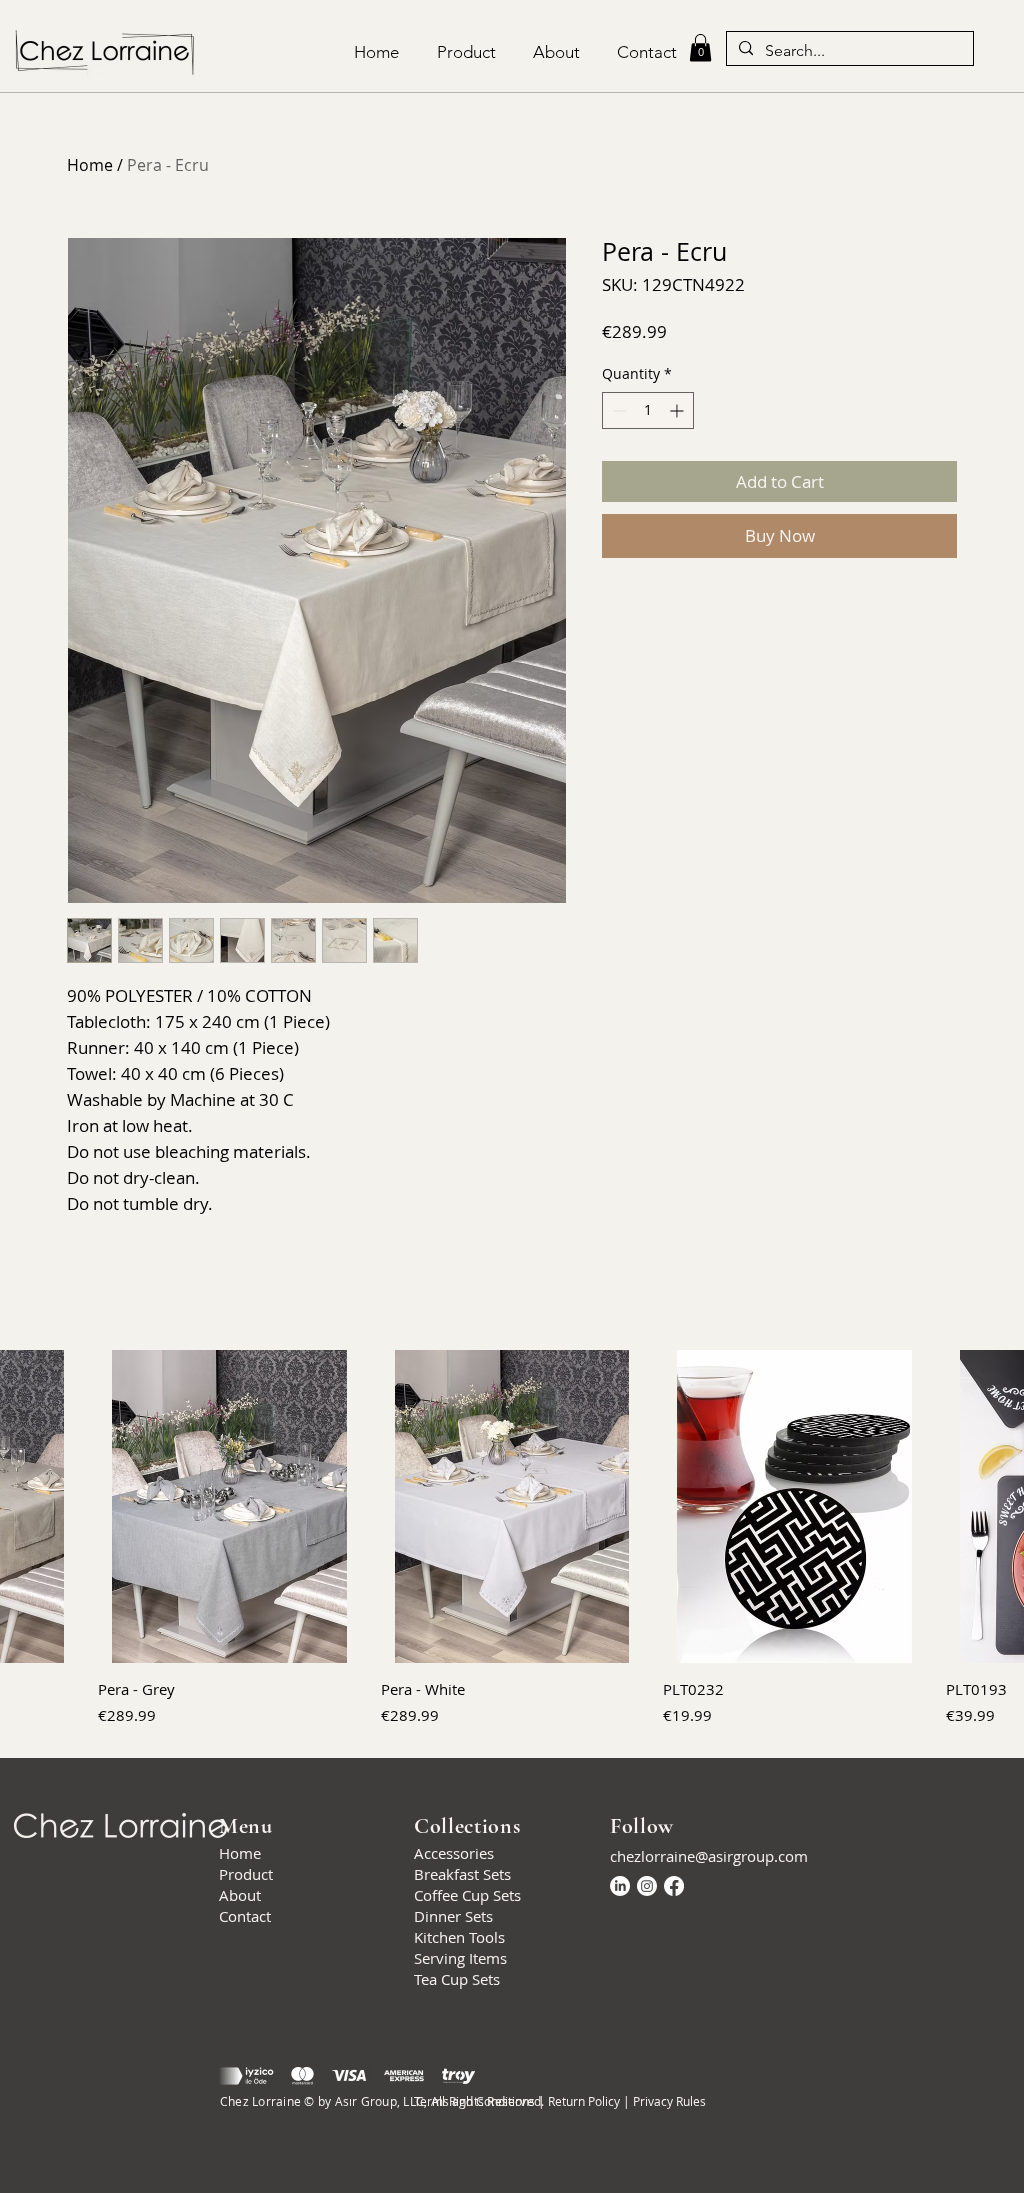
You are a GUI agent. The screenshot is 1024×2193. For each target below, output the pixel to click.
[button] (700, 47)
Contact (245, 1916)
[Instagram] (647, 1886)
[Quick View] (229, 1506)
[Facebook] (674, 1886)
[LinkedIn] (620, 1886)
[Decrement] (617, 410)
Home (90, 165)
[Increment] (678, 410)
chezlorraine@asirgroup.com (709, 1856)
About (240, 1895)
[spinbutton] (648, 410)
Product (246, 1874)
